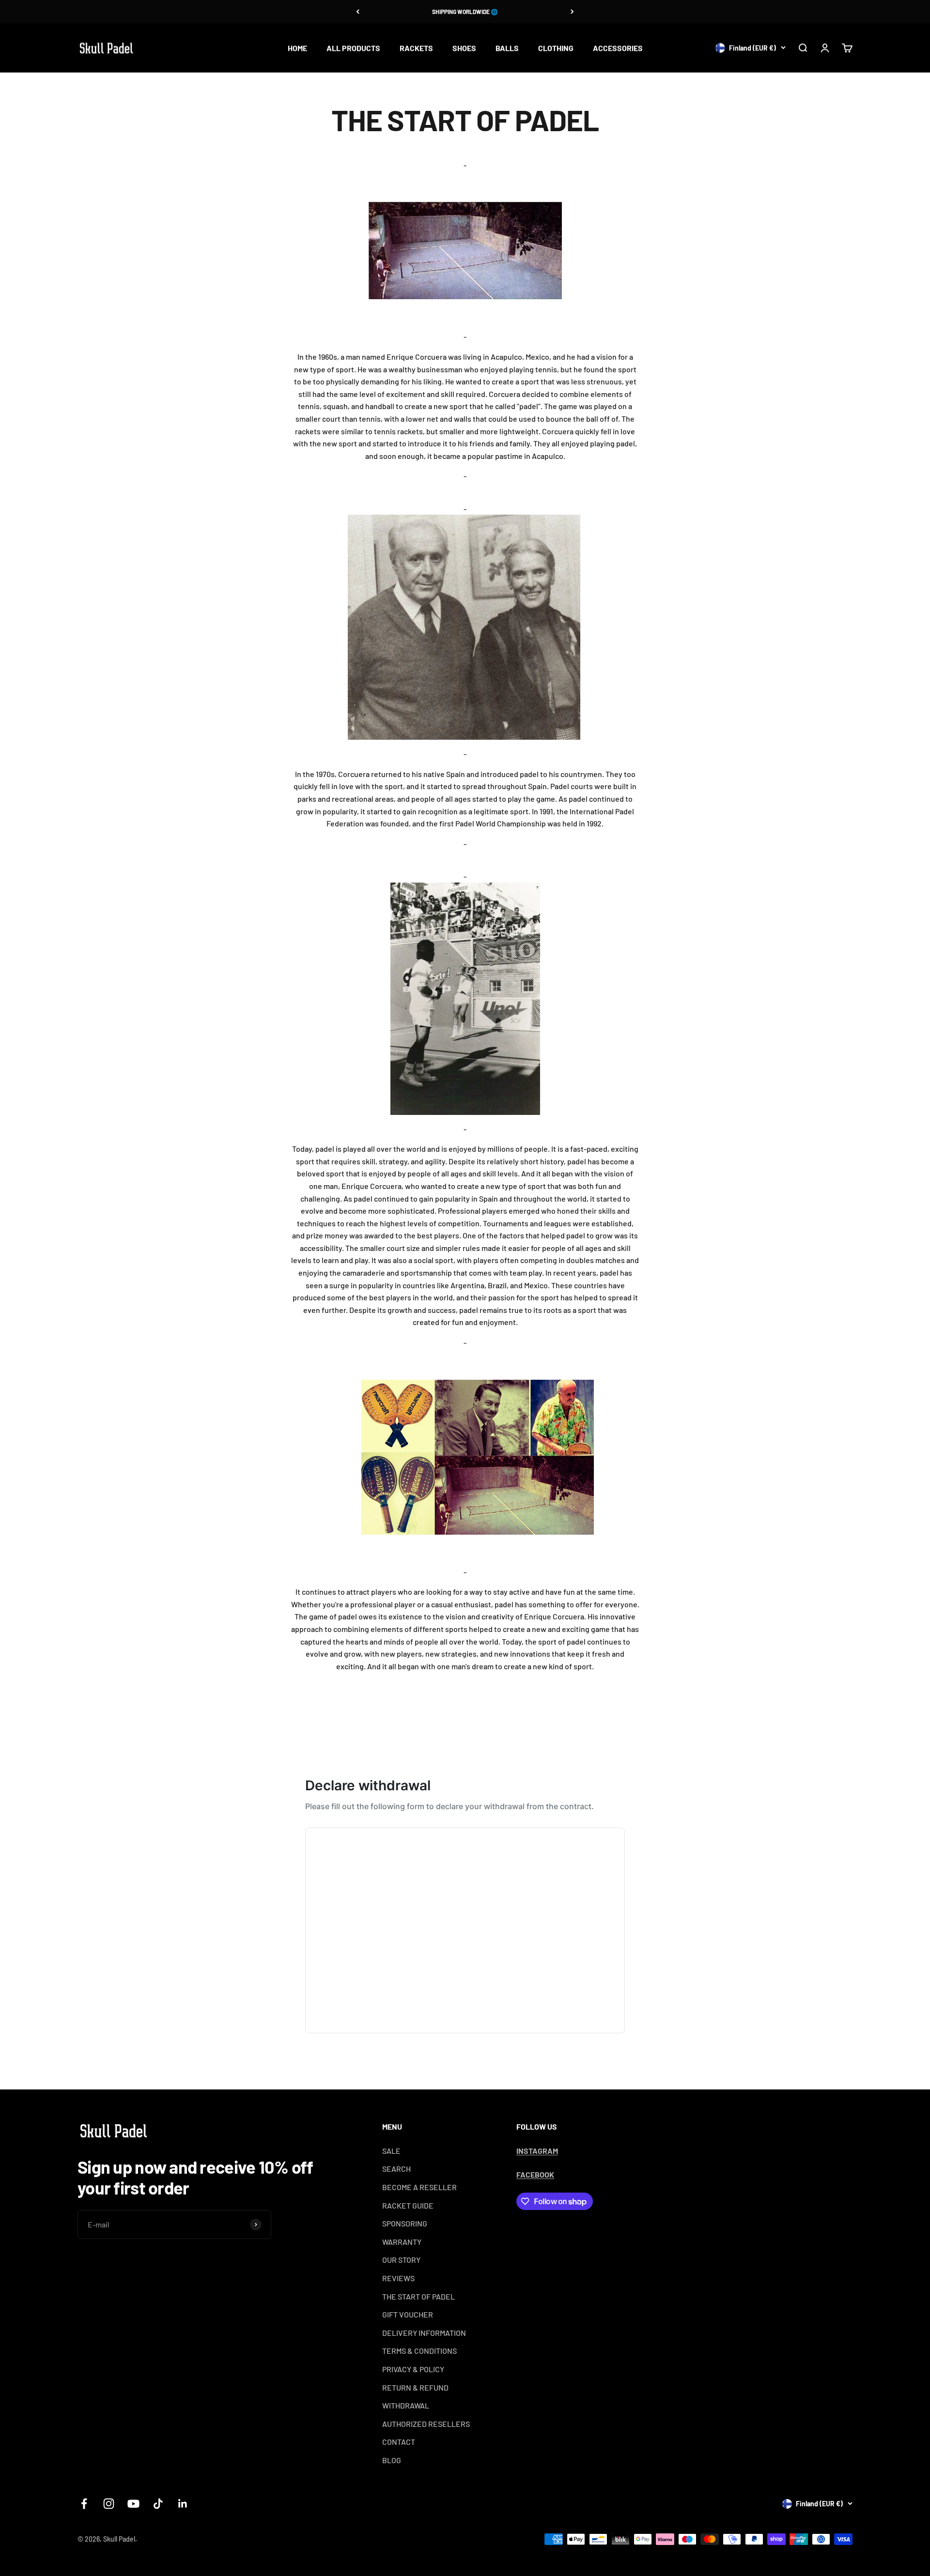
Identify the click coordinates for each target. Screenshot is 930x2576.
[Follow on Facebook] (84, 2504)
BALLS (507, 48)
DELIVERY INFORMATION (424, 2333)
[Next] (572, 12)
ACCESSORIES (618, 48)
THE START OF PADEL (418, 2296)
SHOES (464, 48)
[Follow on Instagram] (109, 2504)
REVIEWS (398, 2278)
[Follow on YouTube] (133, 2504)
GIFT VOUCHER (408, 2314)
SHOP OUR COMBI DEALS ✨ (465, 12)
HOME (297, 48)
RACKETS (416, 48)
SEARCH (396, 2169)
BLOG (392, 2460)
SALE (391, 2151)
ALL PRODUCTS (353, 48)
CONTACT (399, 2442)
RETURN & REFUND (415, 2387)
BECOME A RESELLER (419, 2187)
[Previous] (358, 12)
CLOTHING (556, 48)
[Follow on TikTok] (158, 2504)
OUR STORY (401, 2260)
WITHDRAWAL (406, 2405)
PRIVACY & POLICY (413, 2369)
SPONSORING (405, 2223)
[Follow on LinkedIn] (183, 2504)
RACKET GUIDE (408, 2205)
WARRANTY (402, 2242)
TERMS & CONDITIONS (419, 2351)
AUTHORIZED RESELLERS (426, 2424)
